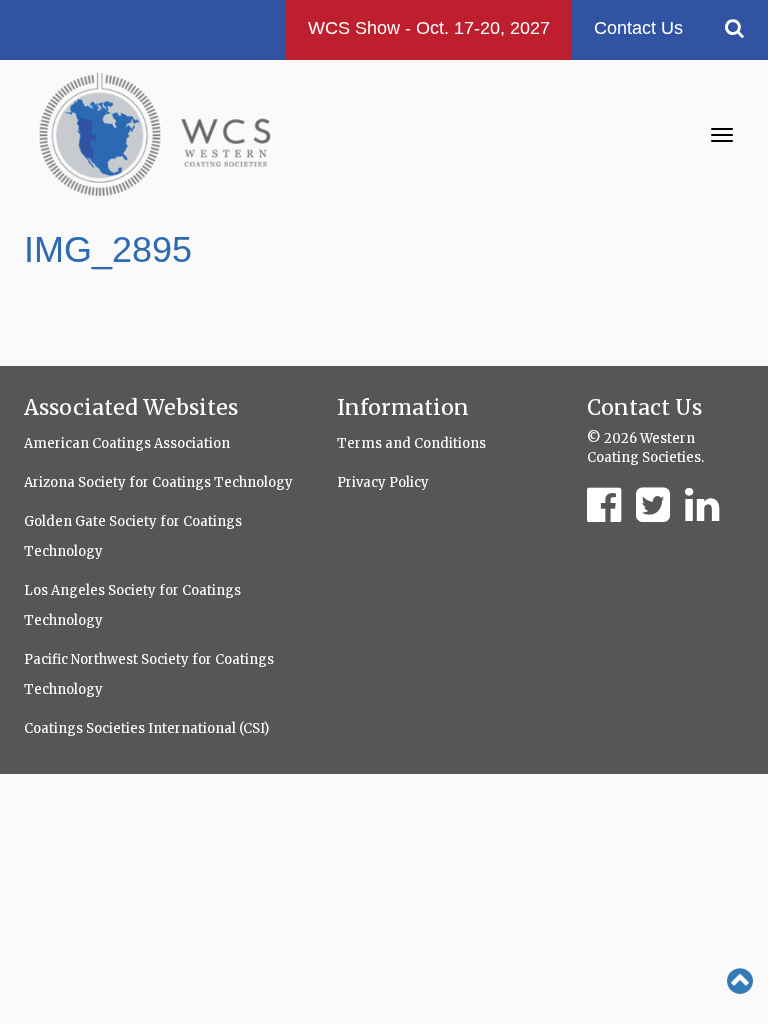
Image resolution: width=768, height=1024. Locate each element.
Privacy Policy (383, 482)
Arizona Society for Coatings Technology (158, 482)
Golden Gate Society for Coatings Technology (133, 536)
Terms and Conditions (411, 443)
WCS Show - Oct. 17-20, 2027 (429, 28)
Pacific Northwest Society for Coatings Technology (149, 674)
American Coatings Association (127, 443)
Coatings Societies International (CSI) (146, 728)
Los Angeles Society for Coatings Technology (132, 605)
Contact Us (638, 28)
